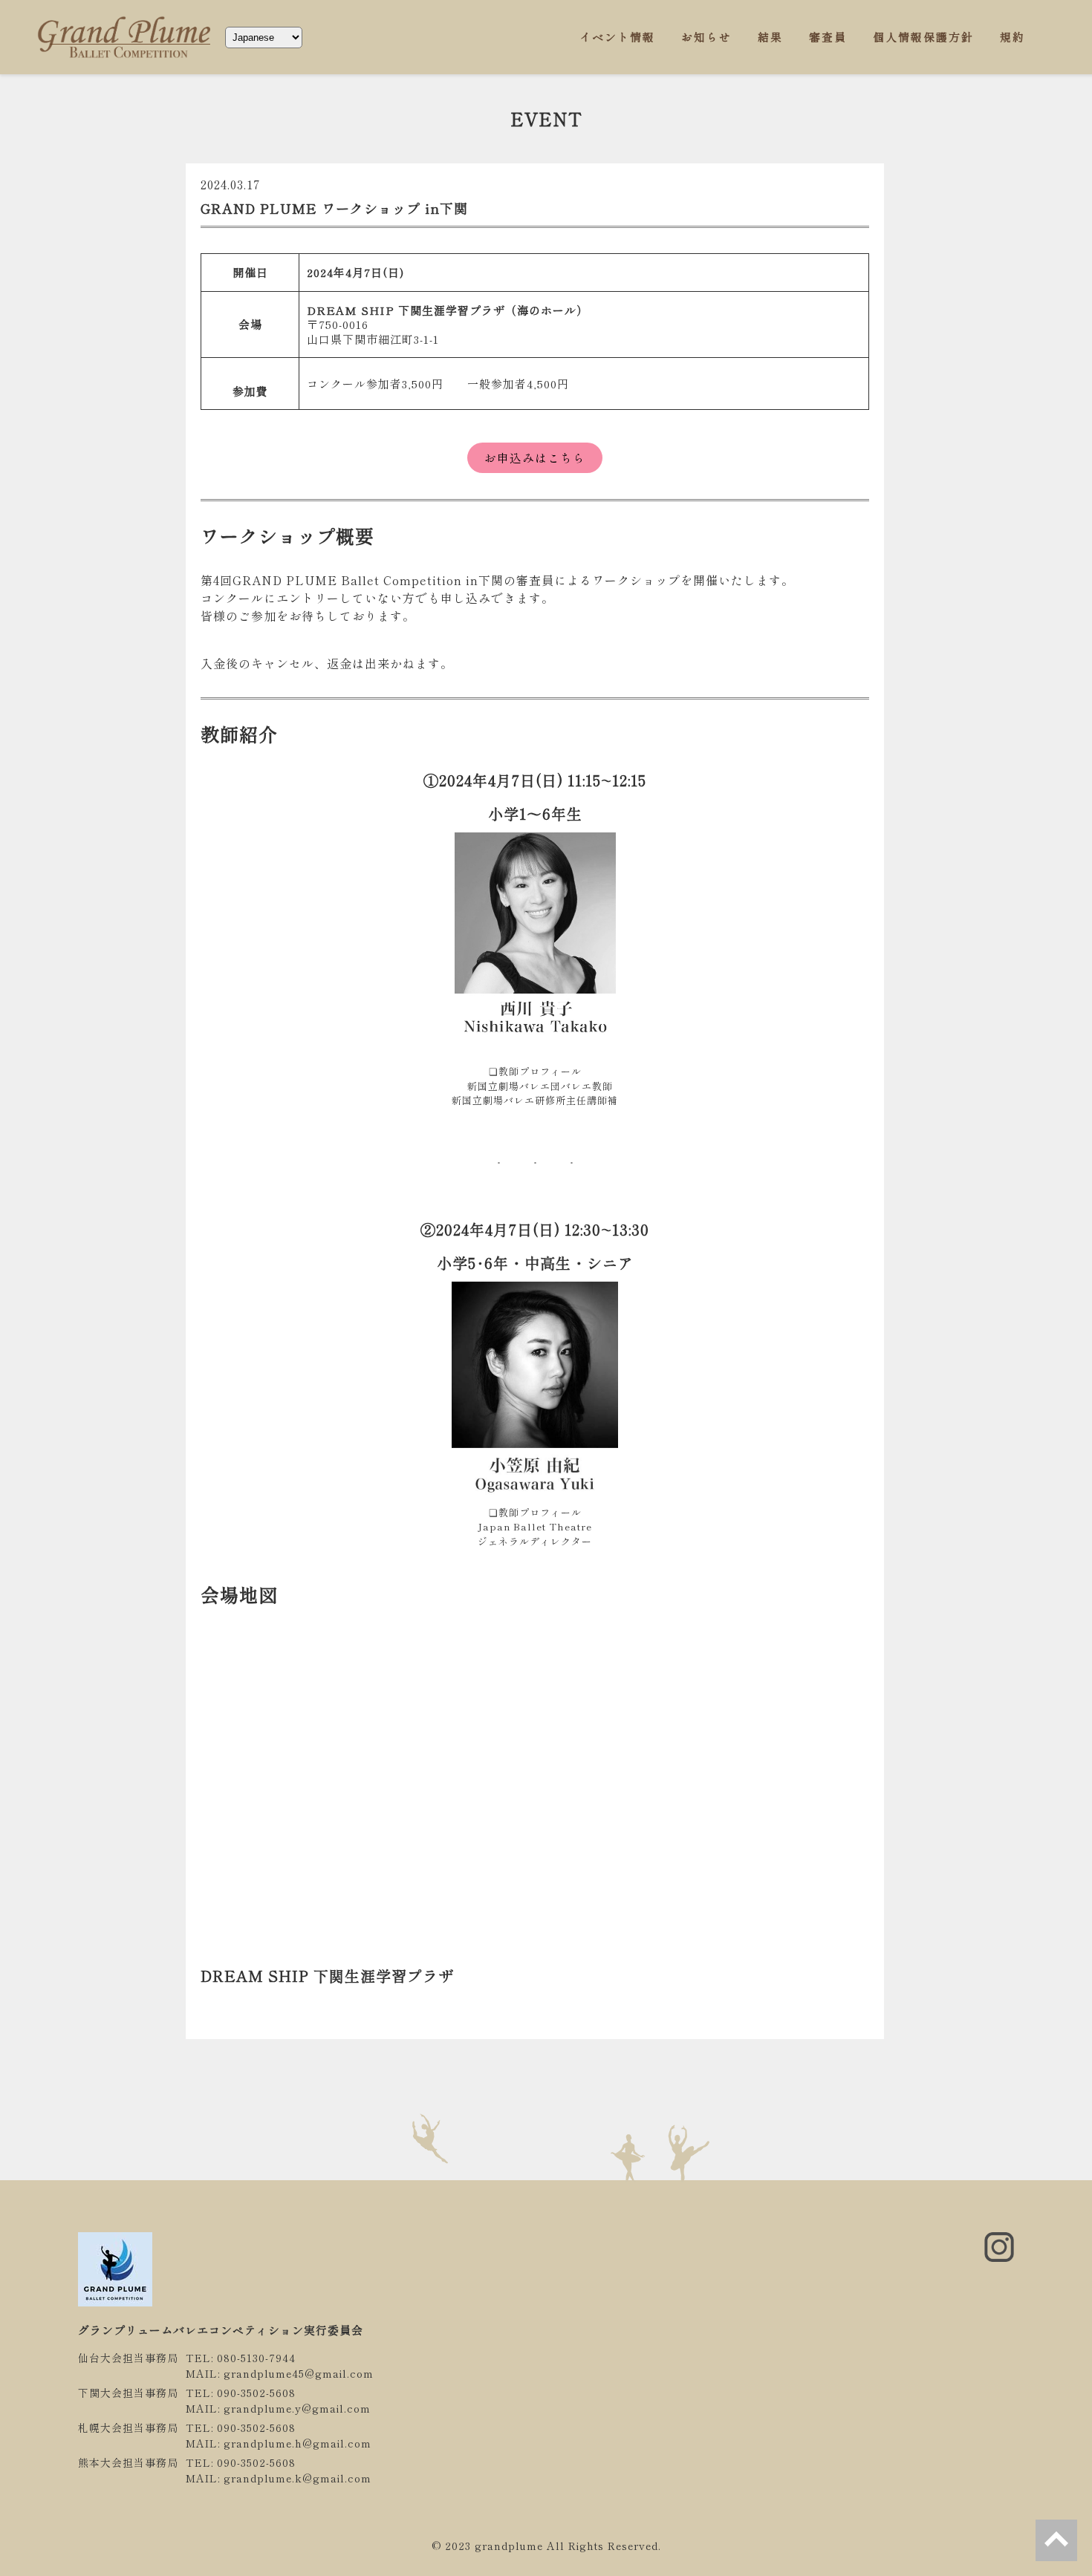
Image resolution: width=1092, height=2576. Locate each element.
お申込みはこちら (535, 458)
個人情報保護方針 (923, 37)
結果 (770, 37)
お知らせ (706, 37)
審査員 (828, 37)
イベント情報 (617, 37)
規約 (1013, 37)
